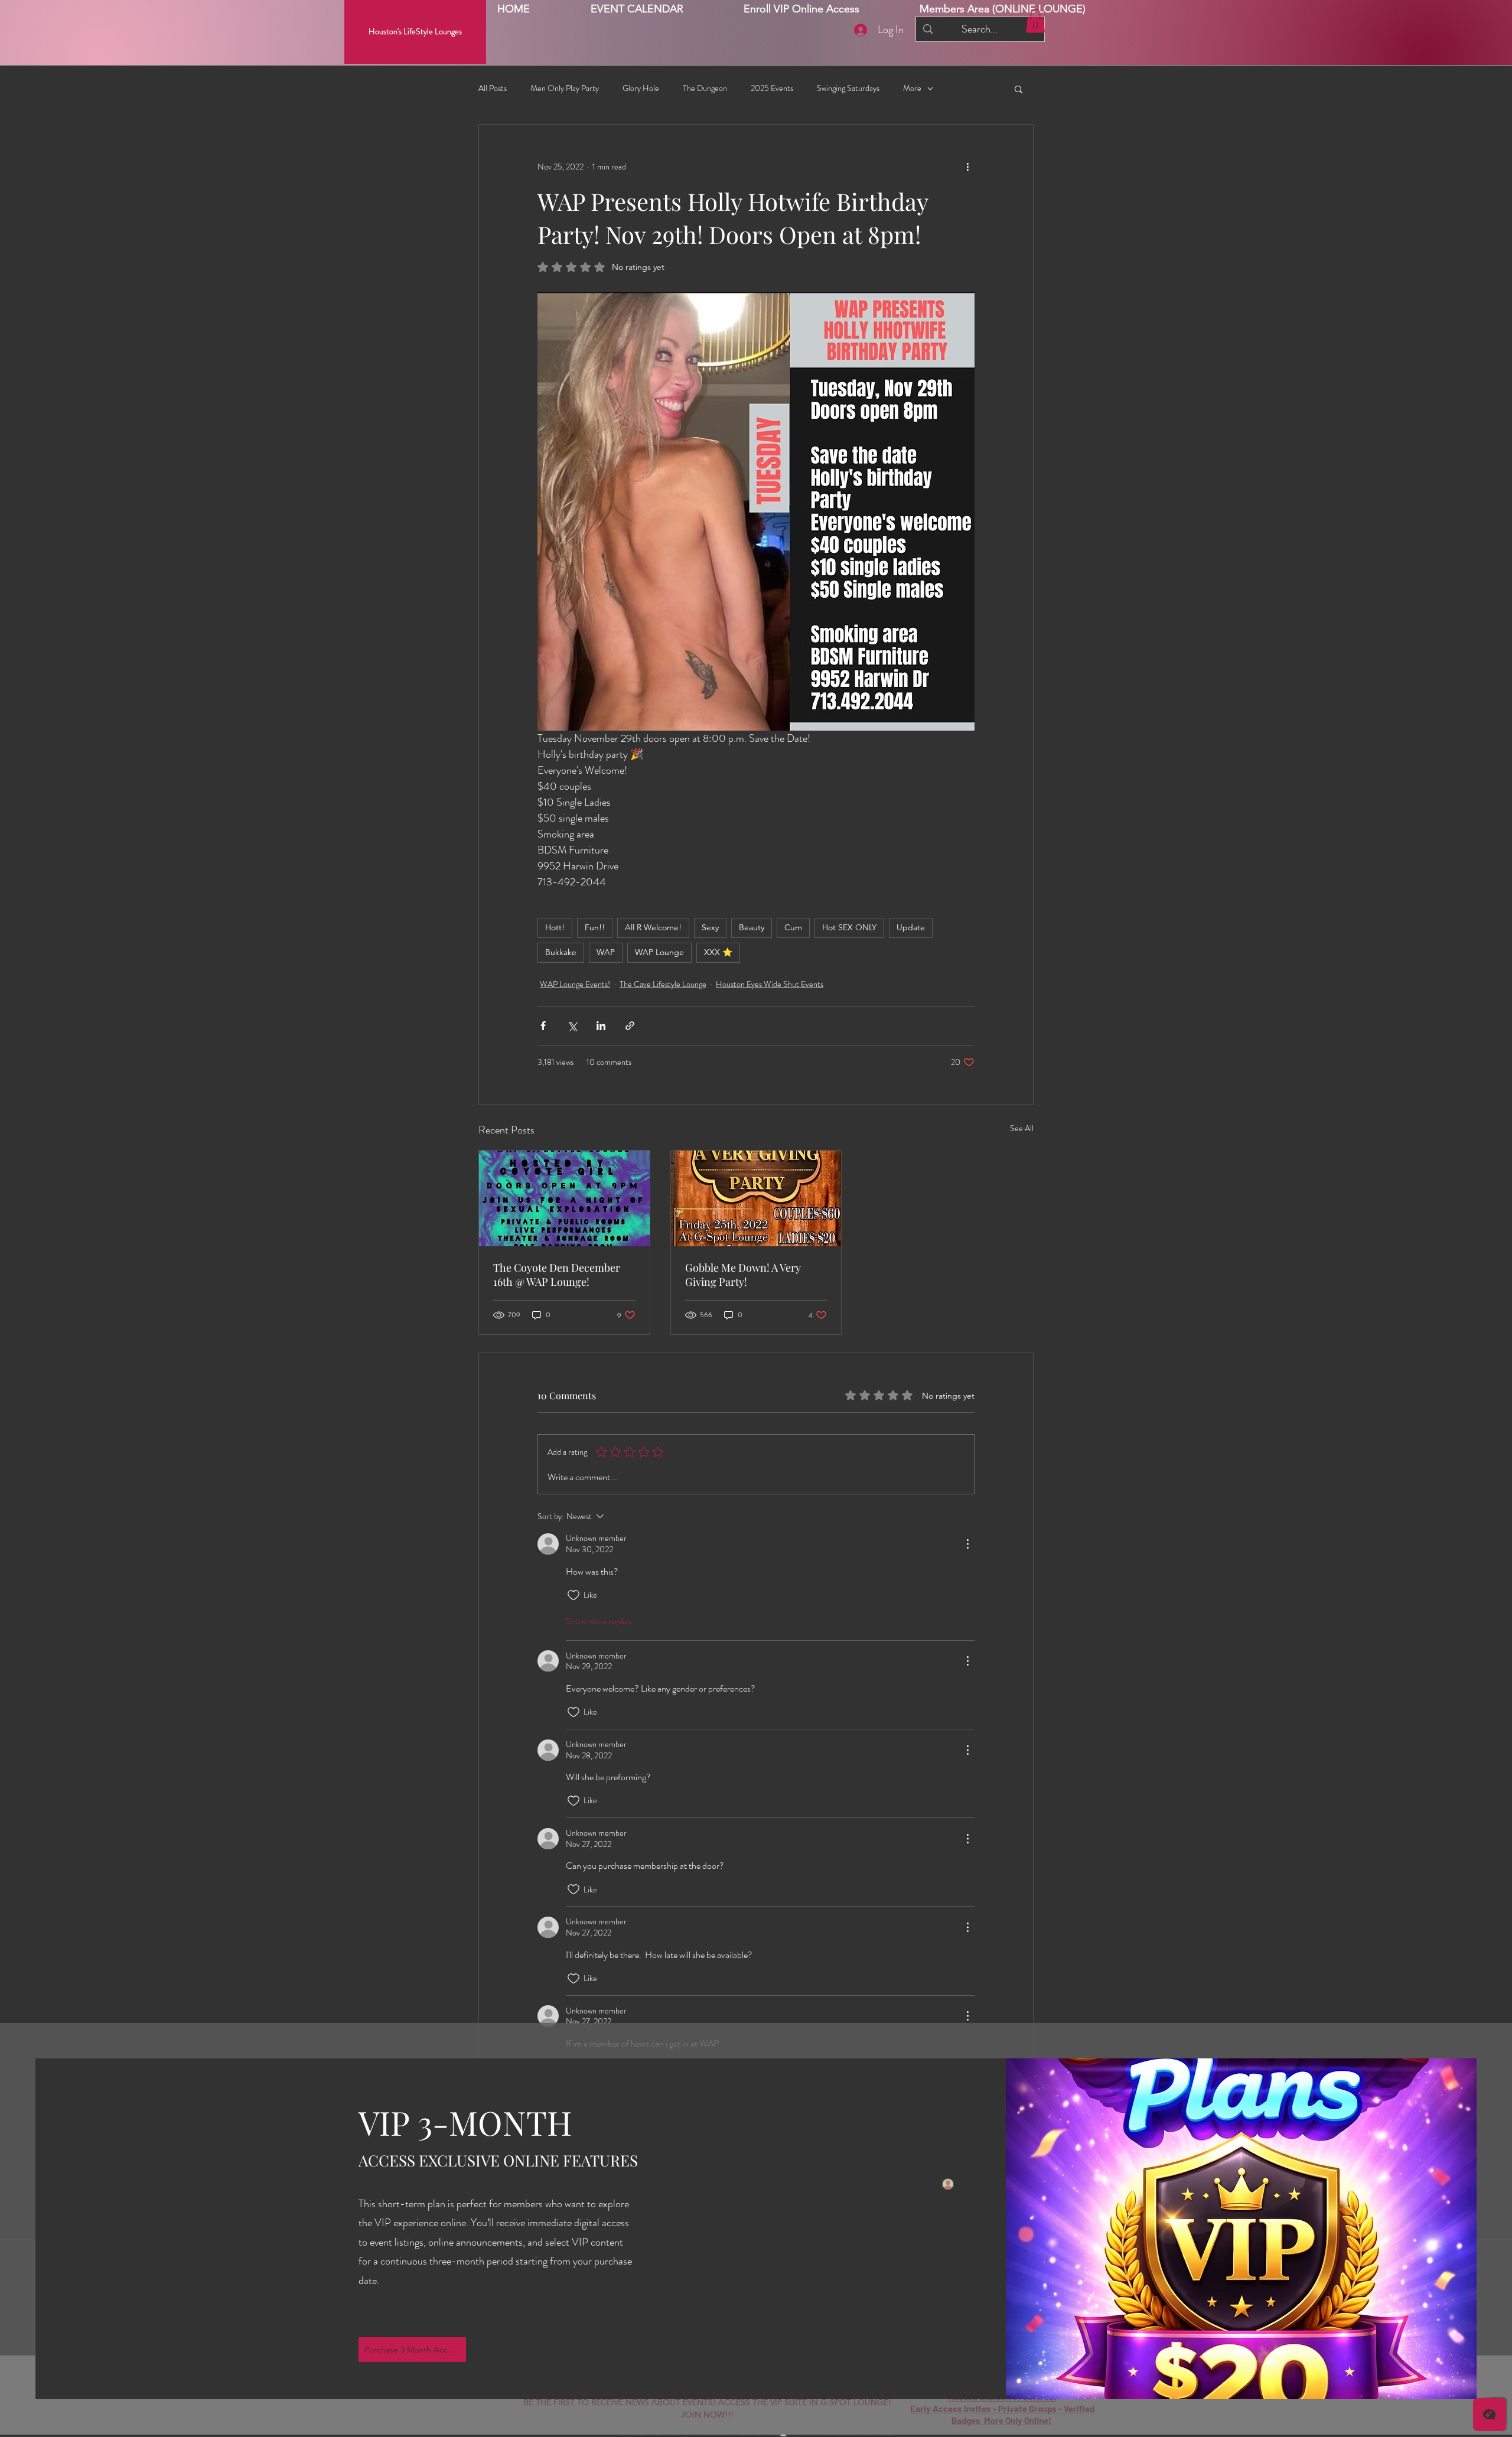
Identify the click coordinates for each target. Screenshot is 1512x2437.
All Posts (493, 88)
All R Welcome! (653, 927)
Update (911, 927)
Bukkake (561, 952)
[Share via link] (630, 1026)
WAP (606, 952)
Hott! (555, 927)
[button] (1003, 9)
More (912, 88)
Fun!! (595, 927)
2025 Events (772, 88)
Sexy (710, 927)
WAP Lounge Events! (575, 984)
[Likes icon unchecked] (573, 1595)
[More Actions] (967, 1544)
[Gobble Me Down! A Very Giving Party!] (756, 1198)
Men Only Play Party (565, 88)
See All (1022, 1128)
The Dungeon (705, 88)
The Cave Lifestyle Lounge (663, 984)
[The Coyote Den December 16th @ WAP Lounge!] (564, 1198)
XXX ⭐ (718, 952)
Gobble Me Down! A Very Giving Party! (743, 1275)
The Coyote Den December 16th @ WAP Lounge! (557, 1275)
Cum (793, 927)
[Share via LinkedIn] (601, 1026)
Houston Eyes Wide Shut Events (770, 984)
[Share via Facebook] (543, 1026)
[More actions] (967, 167)
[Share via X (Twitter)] (572, 1026)
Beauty (752, 927)
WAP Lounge (659, 952)
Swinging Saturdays (848, 88)
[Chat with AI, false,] (1490, 2415)
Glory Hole (641, 88)
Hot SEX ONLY (849, 927)
